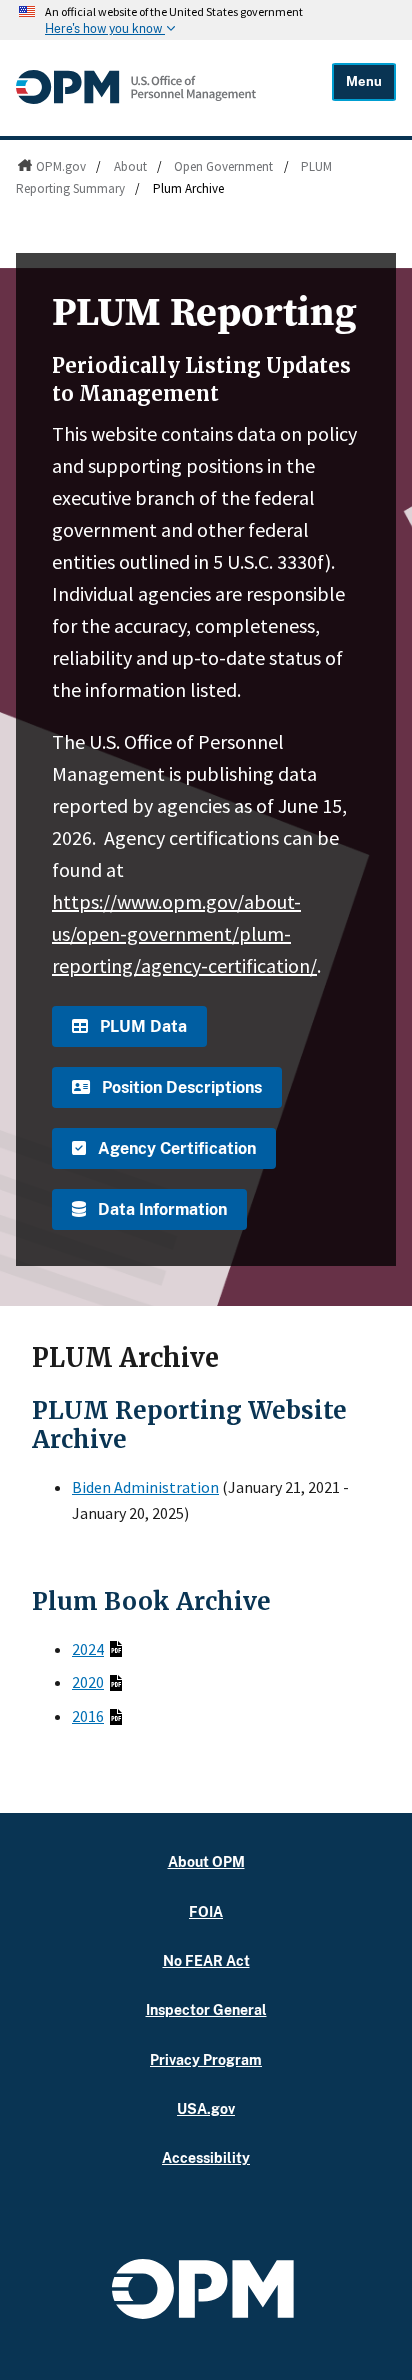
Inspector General (206, 2009)
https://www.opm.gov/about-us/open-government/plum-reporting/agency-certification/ (184, 933)
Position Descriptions (180, 1087)
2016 (88, 1716)
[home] (136, 99)
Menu (364, 81)
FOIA (206, 1911)
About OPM (206, 1861)
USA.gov (206, 2108)
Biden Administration (145, 1487)
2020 (88, 1682)
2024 (88, 1649)
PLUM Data (141, 1026)
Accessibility (206, 2157)
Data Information (160, 1209)
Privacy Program (206, 2059)
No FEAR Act (206, 1960)
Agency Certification (175, 1148)
